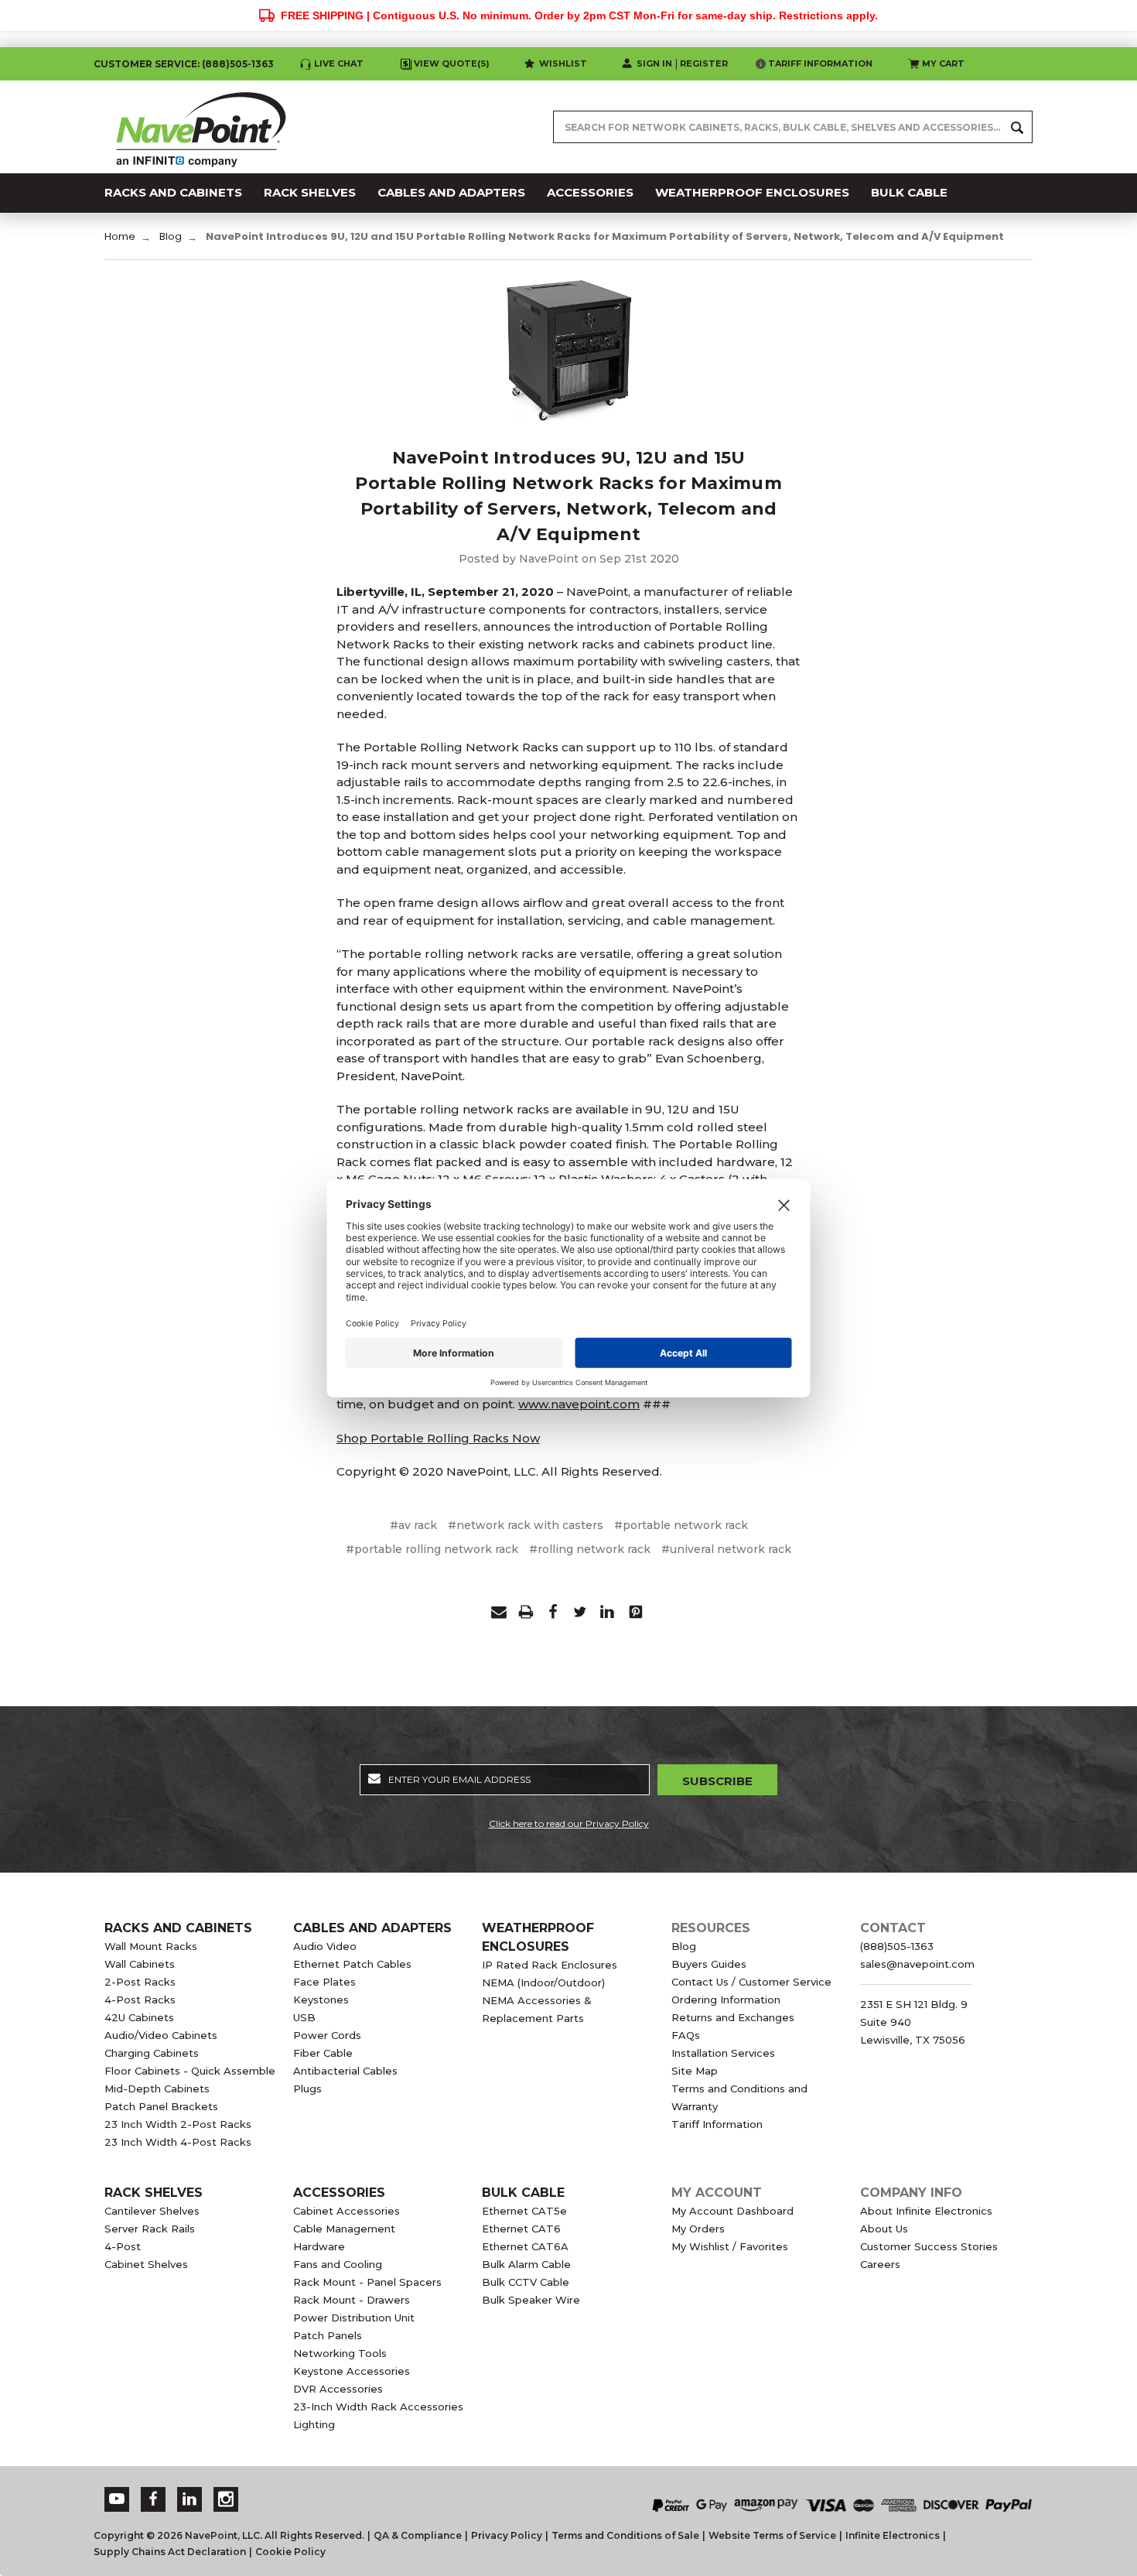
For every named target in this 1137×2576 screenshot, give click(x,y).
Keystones (321, 2000)
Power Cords (327, 2035)
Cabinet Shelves (146, 2264)
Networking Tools (340, 2353)
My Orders (698, 2229)
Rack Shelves (154, 2193)
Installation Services (723, 2053)
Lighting (314, 2424)
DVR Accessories (338, 2389)
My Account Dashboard (732, 2211)
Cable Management (344, 2229)
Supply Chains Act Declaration (170, 2552)
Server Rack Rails (150, 2229)
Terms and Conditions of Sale (625, 2535)
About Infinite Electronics (926, 2211)
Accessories (339, 2193)
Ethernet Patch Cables (352, 1964)
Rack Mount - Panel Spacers (367, 2282)
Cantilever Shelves (152, 2211)
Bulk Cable (523, 2193)
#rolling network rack (590, 1549)
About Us (884, 2229)
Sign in (654, 63)
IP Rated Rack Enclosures (550, 1965)
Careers (880, 2264)
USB (304, 2017)
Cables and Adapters (372, 1928)
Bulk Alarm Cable (526, 2264)
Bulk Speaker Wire (531, 2300)
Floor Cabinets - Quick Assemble (190, 2071)
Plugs (307, 2089)
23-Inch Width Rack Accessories (378, 2407)
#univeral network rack (726, 1549)
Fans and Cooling (338, 2264)
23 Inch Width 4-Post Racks (178, 2142)
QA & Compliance (418, 2535)
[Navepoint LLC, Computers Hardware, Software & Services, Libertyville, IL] (421, 2490)
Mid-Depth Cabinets (157, 2089)
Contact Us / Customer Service (751, 1982)
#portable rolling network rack (432, 1549)
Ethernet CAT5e (524, 2211)
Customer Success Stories (929, 2246)
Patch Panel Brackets (161, 2106)
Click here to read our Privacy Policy (569, 1823)
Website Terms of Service (772, 2535)
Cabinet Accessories (347, 2211)
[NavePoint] (201, 127)
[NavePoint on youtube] (117, 2499)
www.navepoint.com (579, 1404)
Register (704, 63)
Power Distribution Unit (354, 2318)
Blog (684, 1946)
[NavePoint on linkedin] (189, 2499)
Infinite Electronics (893, 2535)
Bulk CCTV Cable (526, 2282)
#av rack (413, 1525)
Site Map (695, 2071)
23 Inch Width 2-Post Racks (178, 2124)
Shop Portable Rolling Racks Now (438, 1438)
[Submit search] (1017, 127)
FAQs (686, 2035)
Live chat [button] (339, 63)
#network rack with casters (526, 1525)
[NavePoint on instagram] (226, 2499)
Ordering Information (726, 2000)
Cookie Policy (290, 2552)
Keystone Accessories (352, 2371)
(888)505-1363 (238, 64)
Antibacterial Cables (345, 2071)
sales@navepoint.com (917, 1964)
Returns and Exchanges (733, 2017)
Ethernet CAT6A (525, 2246)
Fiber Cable (323, 2053)
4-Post (123, 2246)
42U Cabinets (139, 2017)
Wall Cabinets (140, 1964)
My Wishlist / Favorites (730, 2246)
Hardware (319, 2246)
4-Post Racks (140, 2000)
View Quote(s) (452, 63)
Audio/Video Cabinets (161, 2035)
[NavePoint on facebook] (153, 2499)
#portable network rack (681, 1525)
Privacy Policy (507, 2535)
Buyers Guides (709, 1964)
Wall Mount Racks (151, 1946)
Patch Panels (328, 2335)
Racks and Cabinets (178, 1928)
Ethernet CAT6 (521, 2229)
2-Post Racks (140, 1982)
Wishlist (563, 63)
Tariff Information (820, 63)
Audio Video (325, 1946)
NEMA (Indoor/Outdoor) (543, 1982)
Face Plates (324, 1982)
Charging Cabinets (152, 2053)
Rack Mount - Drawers (352, 2300)
